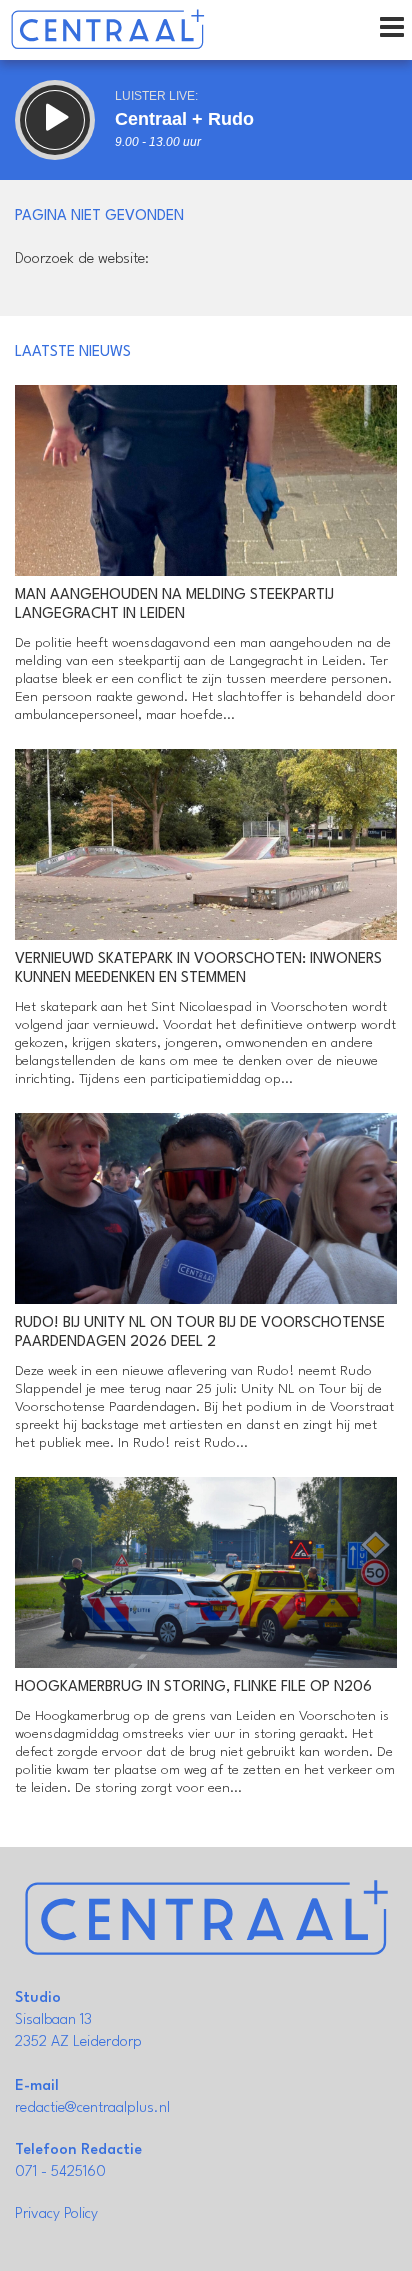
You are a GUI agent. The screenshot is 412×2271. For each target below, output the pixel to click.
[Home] (107, 30)
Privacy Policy (56, 2214)
